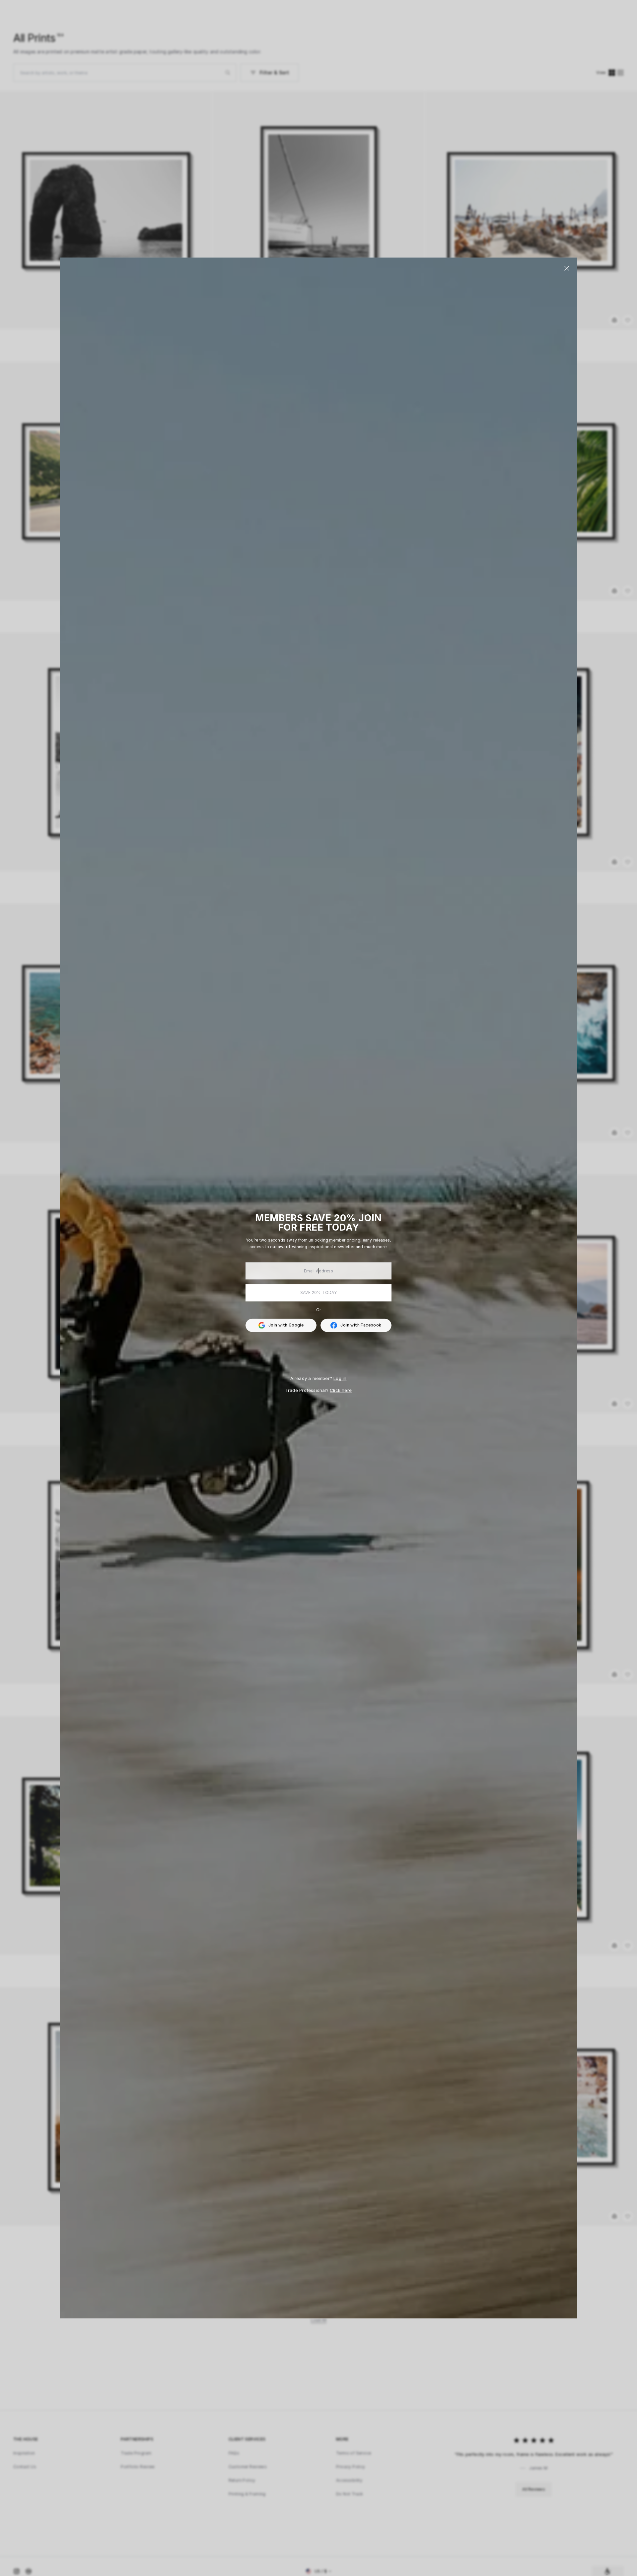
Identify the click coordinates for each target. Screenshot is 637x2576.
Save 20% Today (319, 1292)
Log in (340, 1378)
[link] (356, 1325)
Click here (341, 1390)
